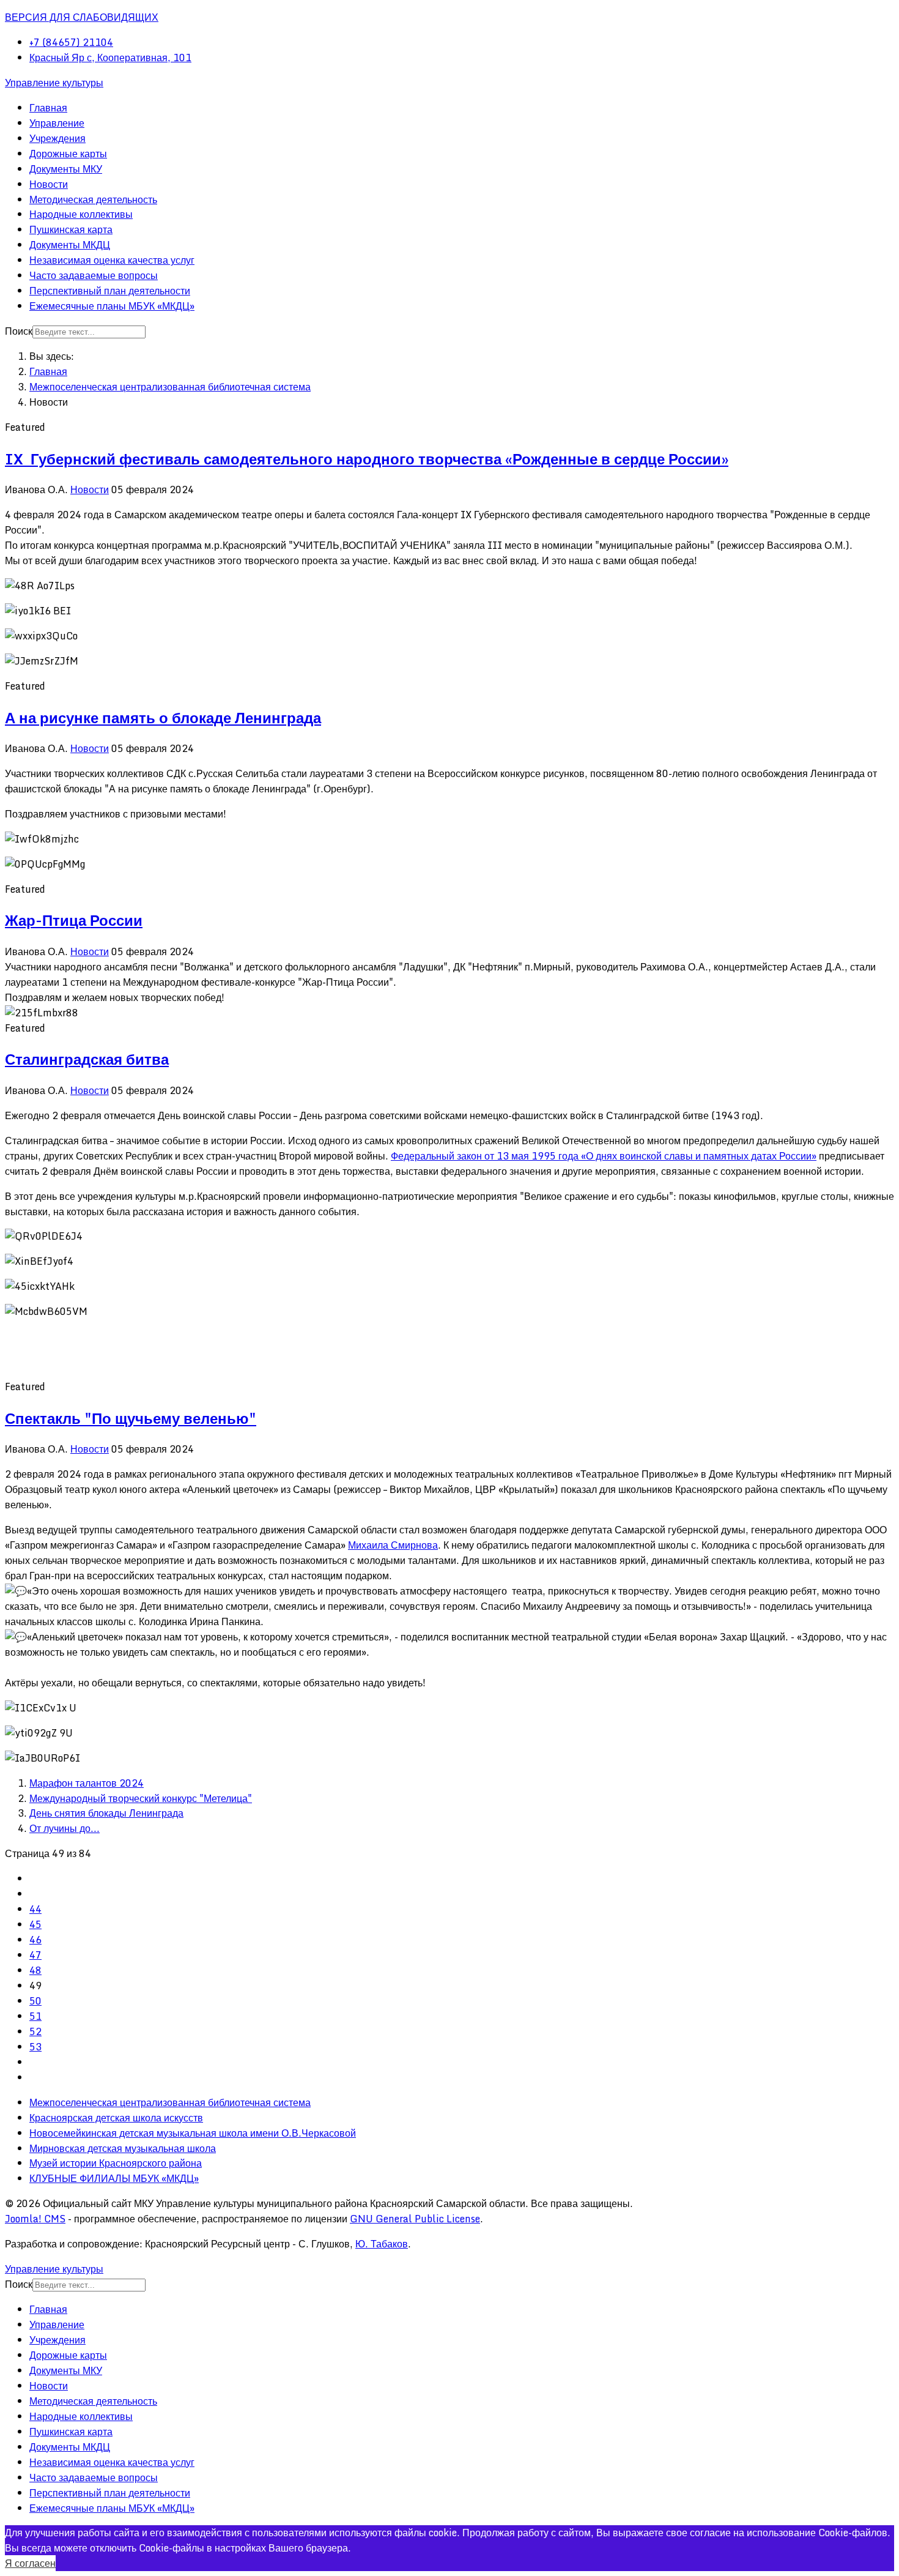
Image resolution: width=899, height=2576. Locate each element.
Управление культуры (54, 83)
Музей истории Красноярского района (116, 2163)
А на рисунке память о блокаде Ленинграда (163, 717)
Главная (48, 108)
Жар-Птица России (74, 920)
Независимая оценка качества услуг (112, 260)
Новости (49, 184)
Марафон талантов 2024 (87, 1783)
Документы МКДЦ (70, 245)
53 (35, 2047)
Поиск (19, 331)
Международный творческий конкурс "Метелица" (141, 1798)
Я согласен (30, 2563)
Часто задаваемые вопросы (94, 275)
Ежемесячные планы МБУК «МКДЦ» (112, 306)
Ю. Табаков (382, 2244)
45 (35, 1924)
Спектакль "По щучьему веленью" (131, 1418)
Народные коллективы (81, 214)
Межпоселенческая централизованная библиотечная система (170, 2102)
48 (35, 1970)
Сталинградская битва (87, 1059)
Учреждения (57, 138)
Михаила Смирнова (393, 1545)
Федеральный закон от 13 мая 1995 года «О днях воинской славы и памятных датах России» (604, 1156)
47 (35, 1955)
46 (35, 1940)
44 (35, 1909)
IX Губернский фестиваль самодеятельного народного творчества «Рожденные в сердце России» (367, 459)
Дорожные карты (68, 154)
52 (35, 2031)
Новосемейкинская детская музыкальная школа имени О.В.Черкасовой (193, 2133)
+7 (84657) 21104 (71, 42)
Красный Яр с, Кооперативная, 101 (110, 58)
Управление (57, 123)
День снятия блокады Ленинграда (106, 1813)
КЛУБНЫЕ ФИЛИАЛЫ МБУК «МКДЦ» (114, 2178)
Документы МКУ (66, 169)
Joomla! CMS (35, 2219)
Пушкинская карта (71, 229)
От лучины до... (65, 1828)
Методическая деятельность (93, 199)
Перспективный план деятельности (110, 291)
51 (35, 2016)
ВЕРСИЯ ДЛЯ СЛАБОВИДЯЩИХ (82, 17)
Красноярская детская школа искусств (116, 2118)
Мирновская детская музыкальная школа (123, 2148)
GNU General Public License (415, 2219)
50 (35, 2001)
